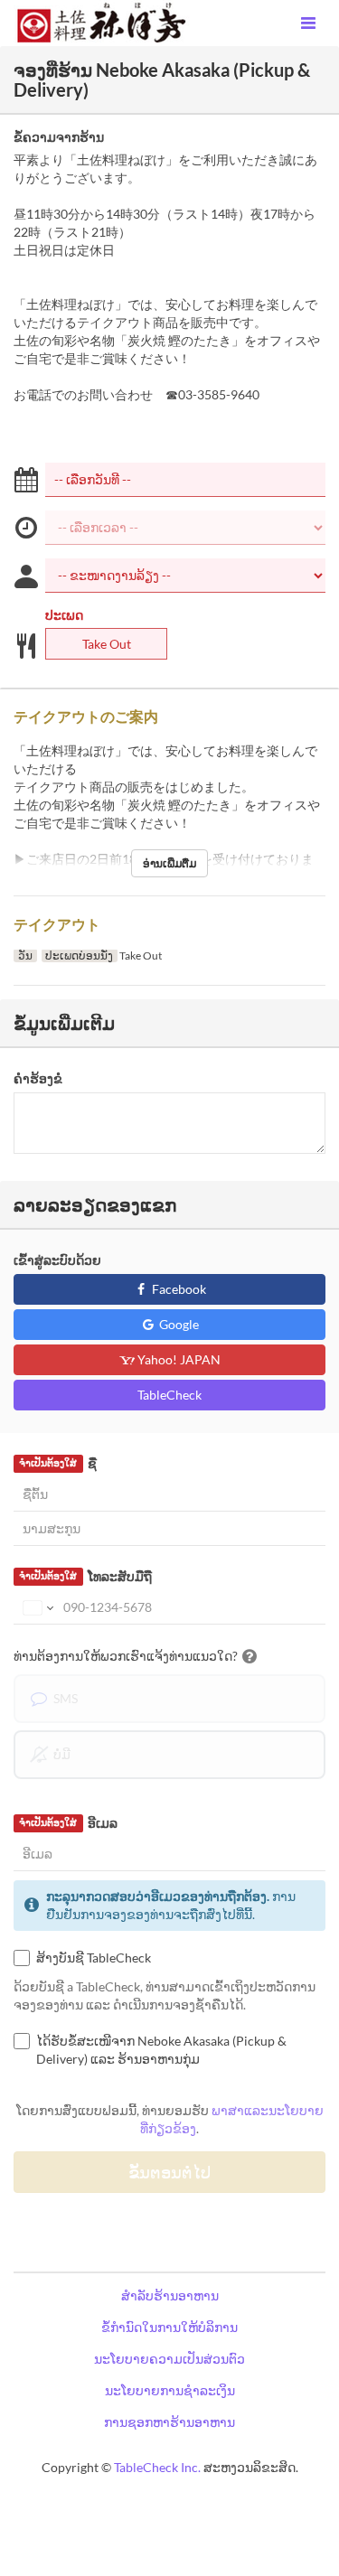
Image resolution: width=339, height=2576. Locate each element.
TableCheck (169, 1395)
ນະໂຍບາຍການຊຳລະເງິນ (170, 2390)
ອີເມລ (68, 1823)
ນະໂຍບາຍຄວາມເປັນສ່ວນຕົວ (169, 2359)
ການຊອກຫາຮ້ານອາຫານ (169, 2422)
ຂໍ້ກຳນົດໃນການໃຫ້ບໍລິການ (169, 2327)
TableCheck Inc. (157, 2467)
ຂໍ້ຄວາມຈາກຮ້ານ (59, 137)
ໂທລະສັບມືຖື (85, 1576)
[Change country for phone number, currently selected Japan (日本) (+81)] (37, 1607)
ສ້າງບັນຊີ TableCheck (94, 1958)
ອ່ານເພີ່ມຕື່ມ (169, 863)
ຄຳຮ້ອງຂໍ (38, 1078)
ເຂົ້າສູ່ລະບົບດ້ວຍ (57, 1260)
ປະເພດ (64, 615)
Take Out (107, 644)
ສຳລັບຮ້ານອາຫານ (170, 2295)
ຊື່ (57, 1463)
